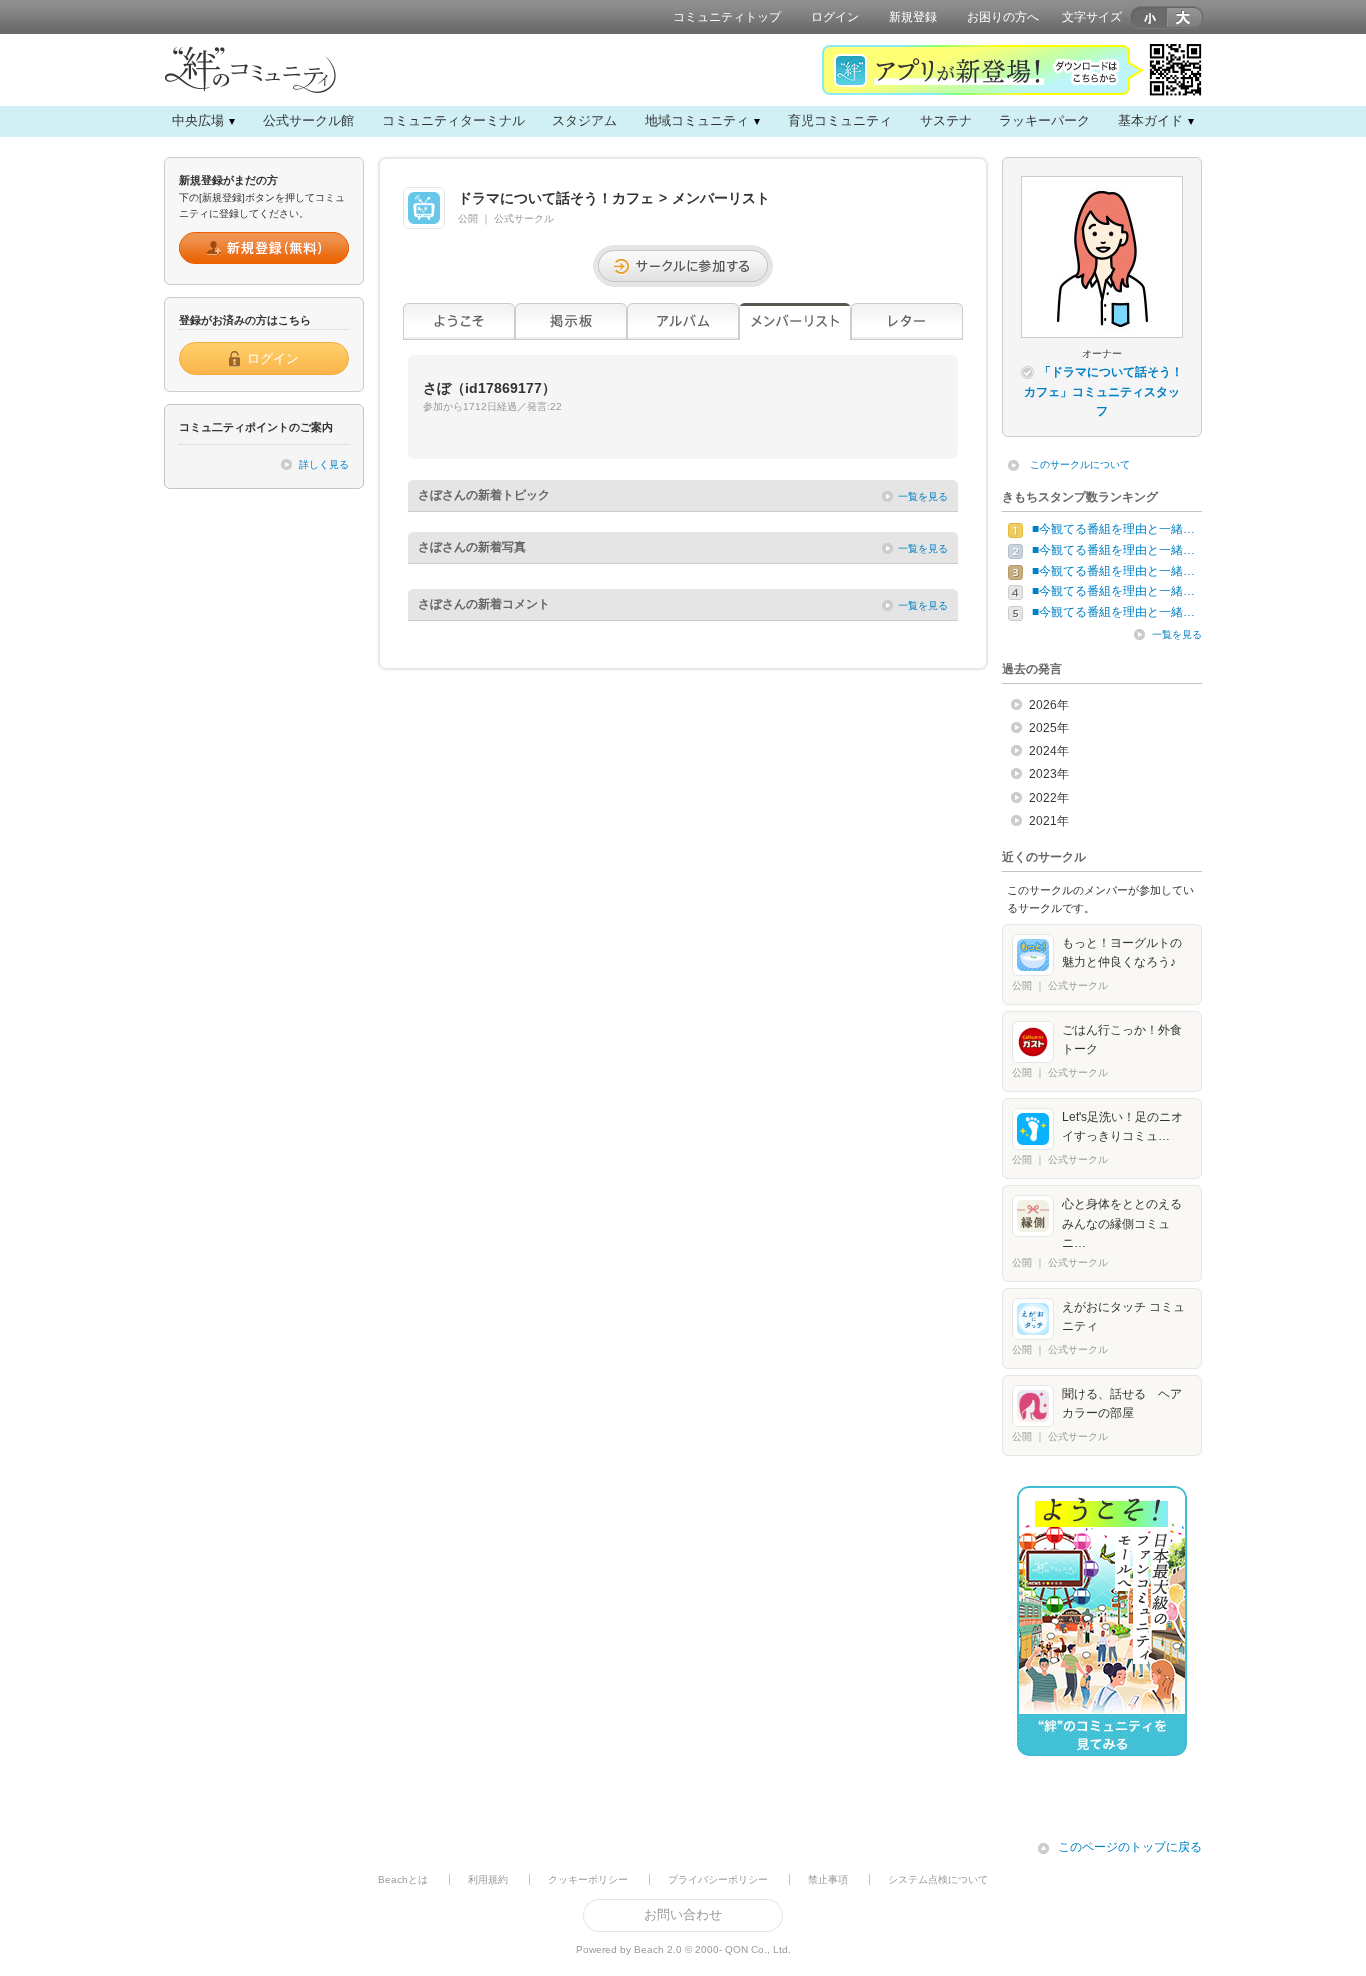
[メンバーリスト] (795, 321)
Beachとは (403, 1879)
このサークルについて (1080, 464)
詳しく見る (324, 464)
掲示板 (571, 321)
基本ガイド (1150, 120)
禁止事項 (828, 1879)
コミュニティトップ (727, 17)
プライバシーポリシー (718, 1879)
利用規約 (488, 1879)
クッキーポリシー (588, 1879)
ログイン (835, 17)
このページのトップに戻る (1130, 1847)
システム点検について (938, 1879)
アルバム (683, 321)
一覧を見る (923, 496)
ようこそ (459, 321)
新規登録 (913, 17)
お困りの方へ (1003, 17)
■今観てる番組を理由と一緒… (1113, 529)
